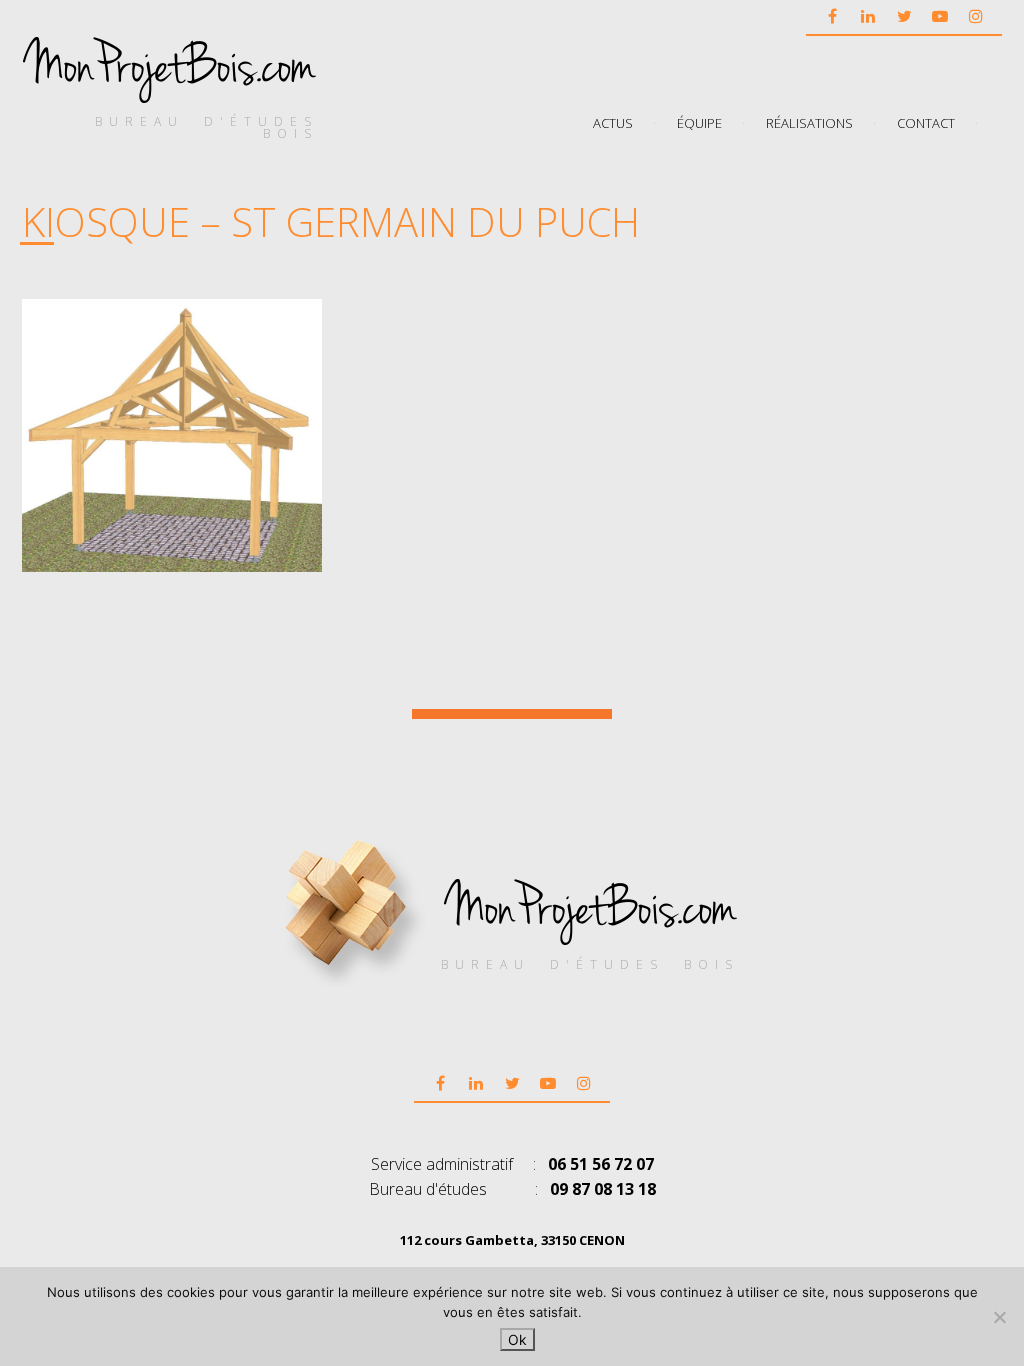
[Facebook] (832, 16)
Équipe (699, 122)
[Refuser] (999, 1317)
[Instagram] (976, 16)
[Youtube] (940, 16)
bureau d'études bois (206, 127)
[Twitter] (904, 16)
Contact (926, 122)
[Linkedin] (868, 16)
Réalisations (809, 122)
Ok (517, 1339)
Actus (613, 122)
